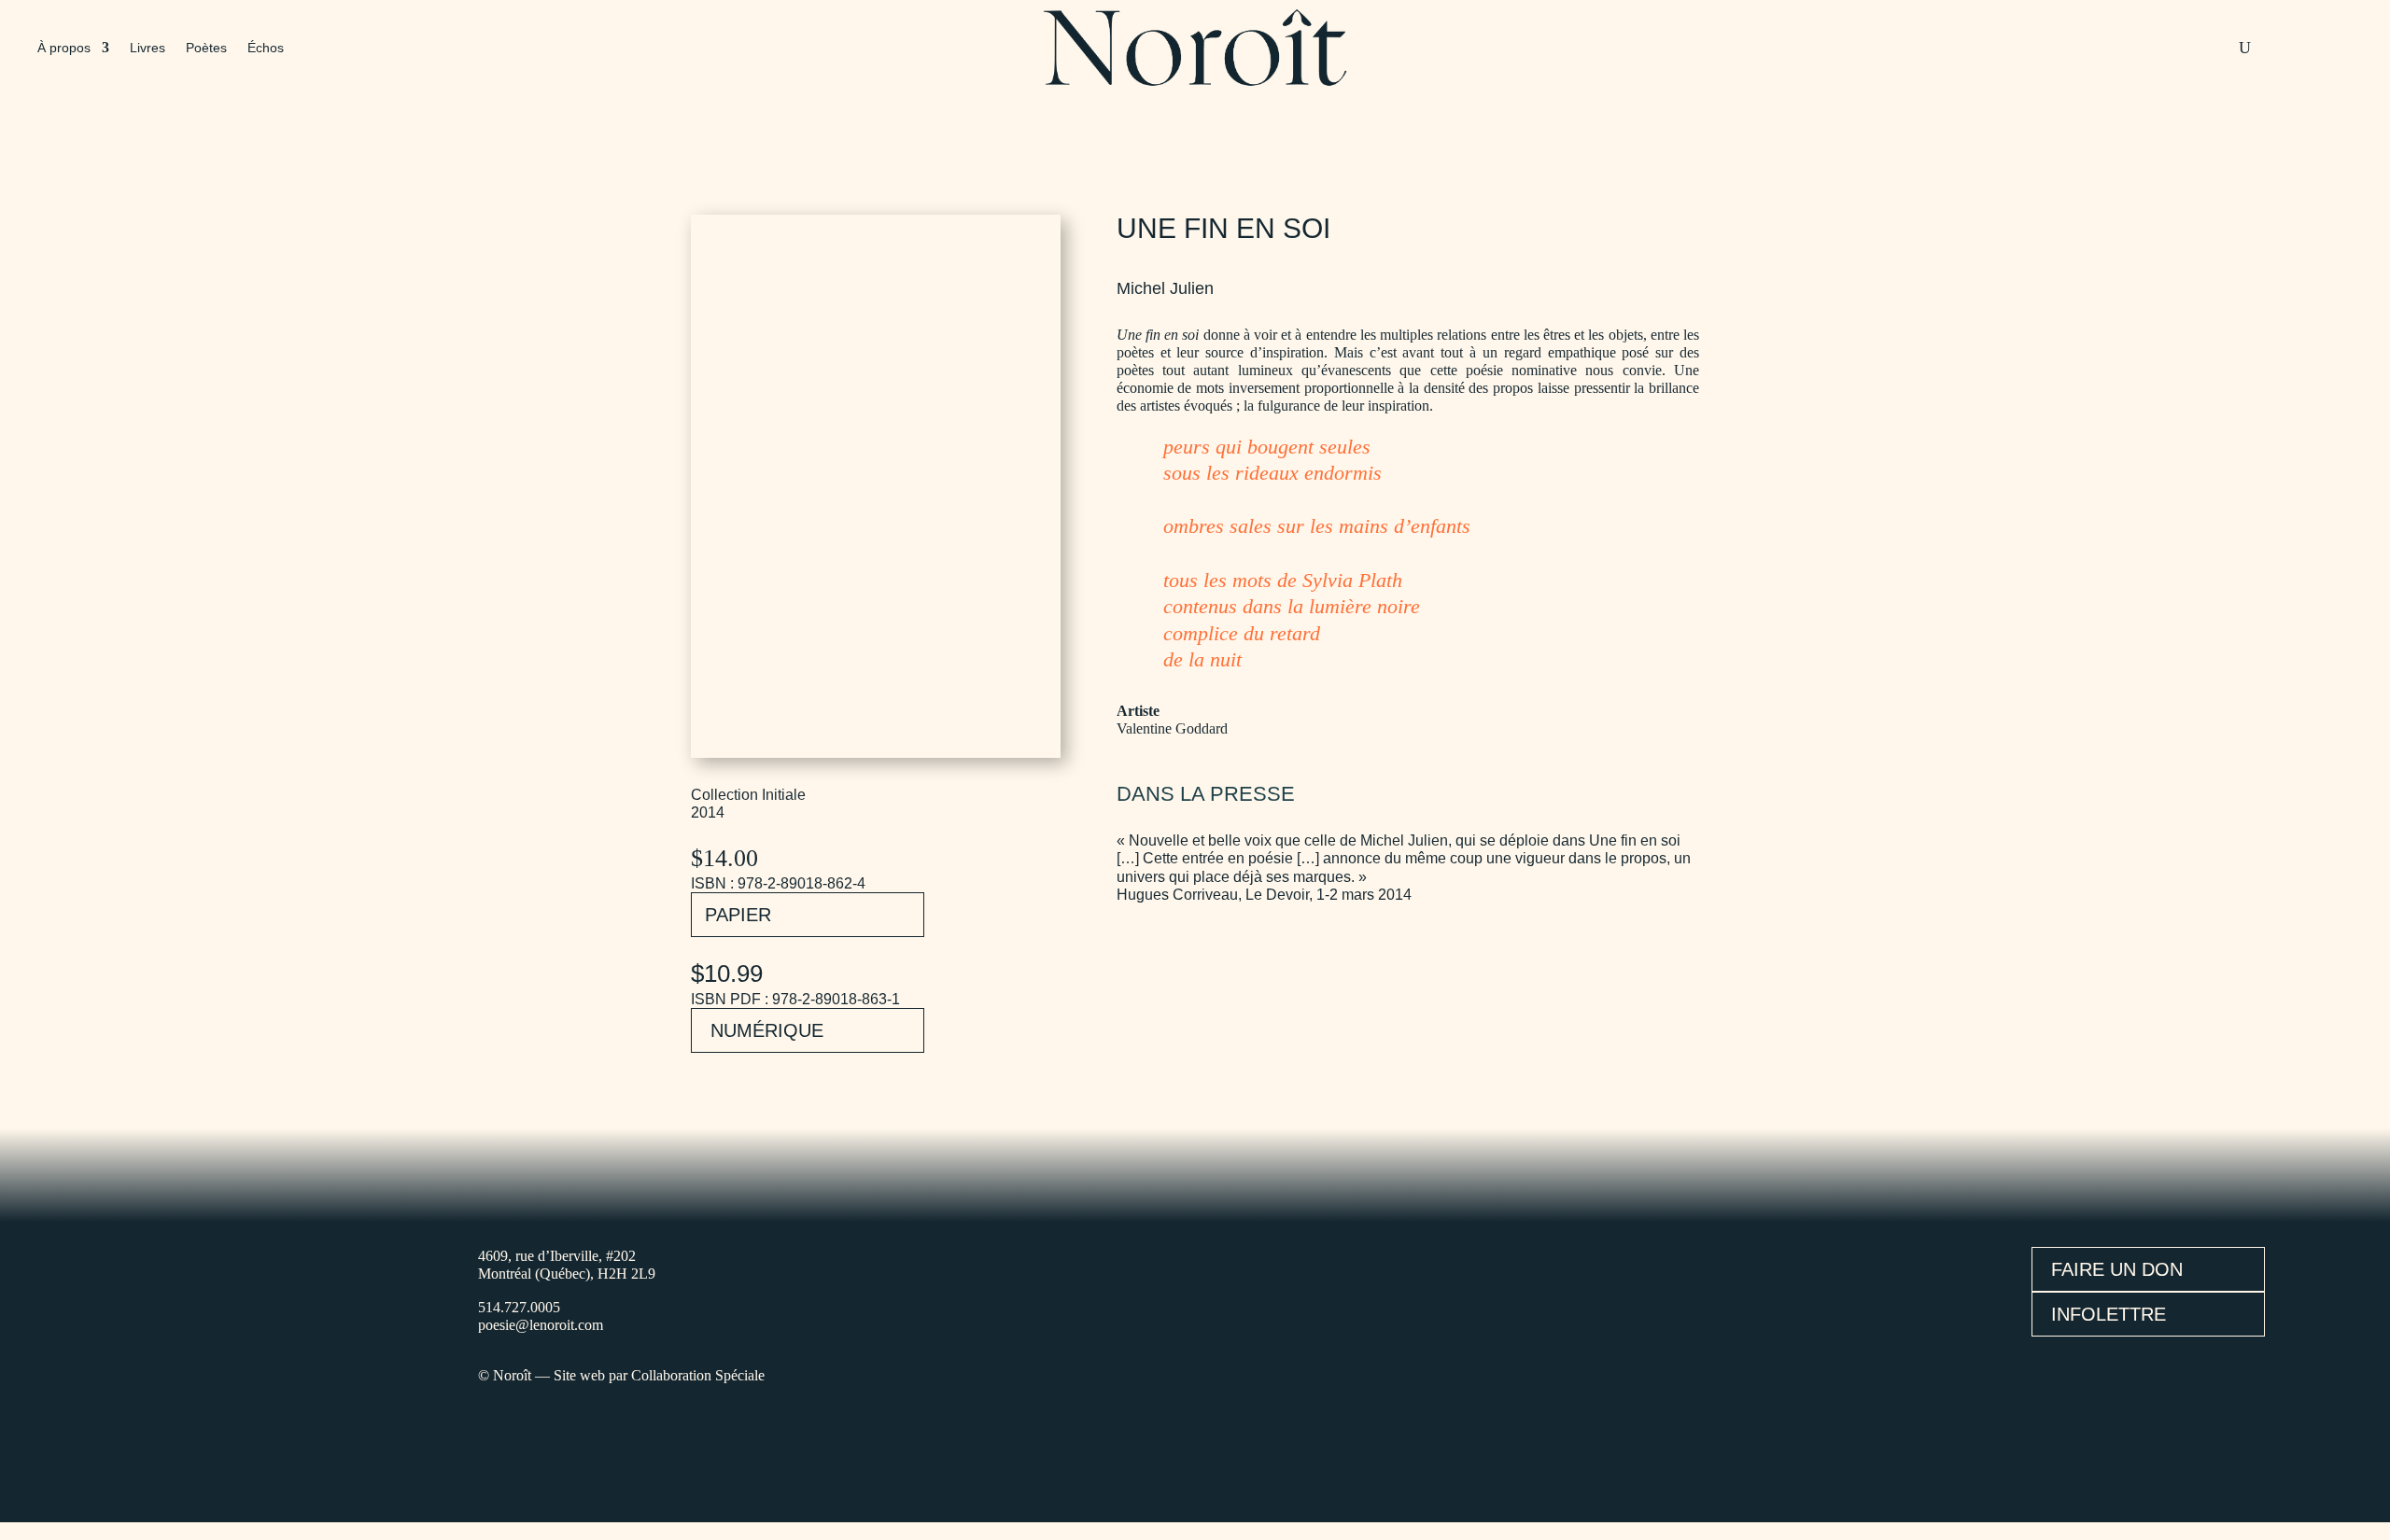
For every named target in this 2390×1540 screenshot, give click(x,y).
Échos (266, 48)
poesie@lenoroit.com (541, 1325)
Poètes (206, 48)
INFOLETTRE (2109, 1314)
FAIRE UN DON (2117, 1269)
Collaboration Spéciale (698, 1375)
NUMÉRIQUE (767, 1030)
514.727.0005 (519, 1307)
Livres (148, 48)
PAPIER (738, 915)
